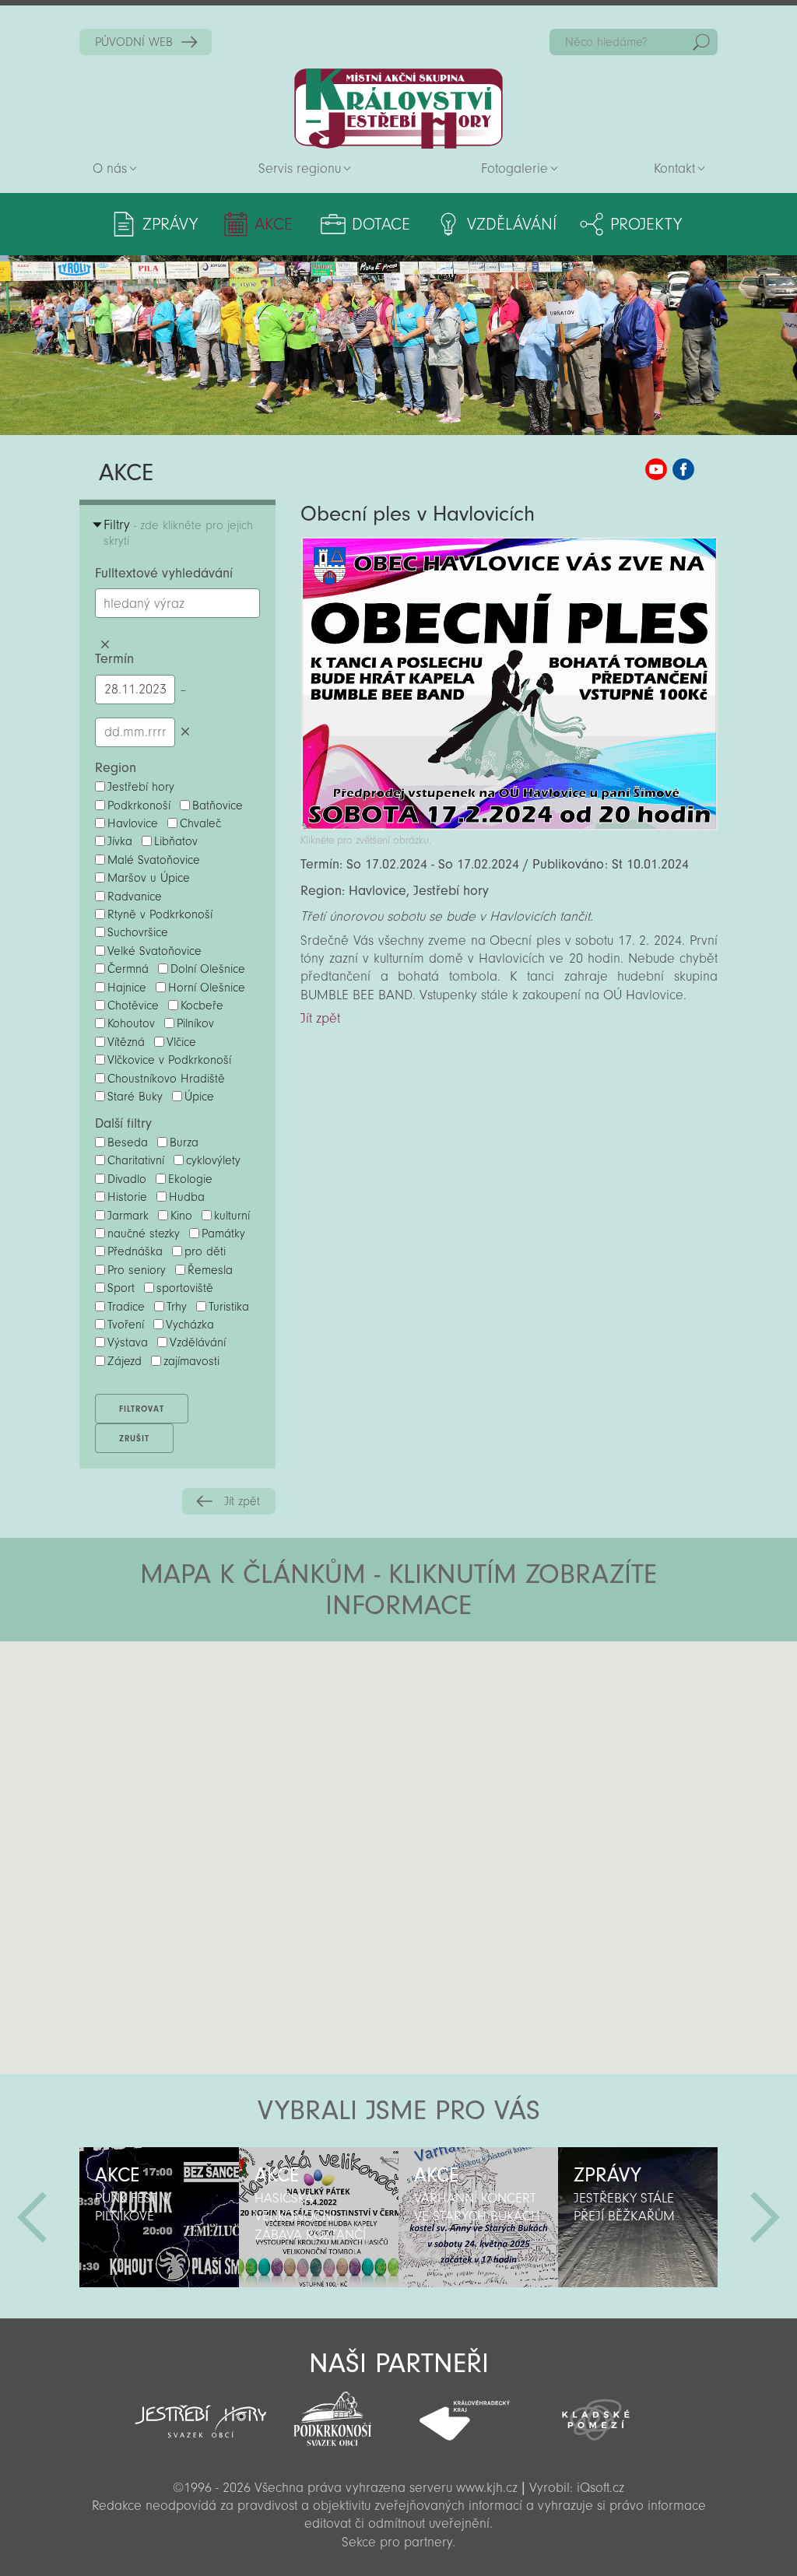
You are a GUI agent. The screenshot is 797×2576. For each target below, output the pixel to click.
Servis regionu (300, 168)
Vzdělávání (512, 224)
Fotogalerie (514, 168)
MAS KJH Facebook (683, 469)
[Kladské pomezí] (596, 2413)
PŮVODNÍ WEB (134, 42)
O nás (110, 168)
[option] (159, 2217)
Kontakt (674, 168)
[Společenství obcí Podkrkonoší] (333, 2414)
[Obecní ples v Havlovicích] (509, 826)
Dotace (381, 224)
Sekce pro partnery (397, 2542)
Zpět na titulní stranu (398, 109)
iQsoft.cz (600, 2488)
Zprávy (170, 224)
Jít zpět (242, 1501)
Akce (274, 224)
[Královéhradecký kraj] (464, 2412)
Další (765, 2217)
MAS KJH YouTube (656, 469)
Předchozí (32, 2217)
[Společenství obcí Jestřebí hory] (200, 2411)
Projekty (646, 224)
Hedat (701, 42)
